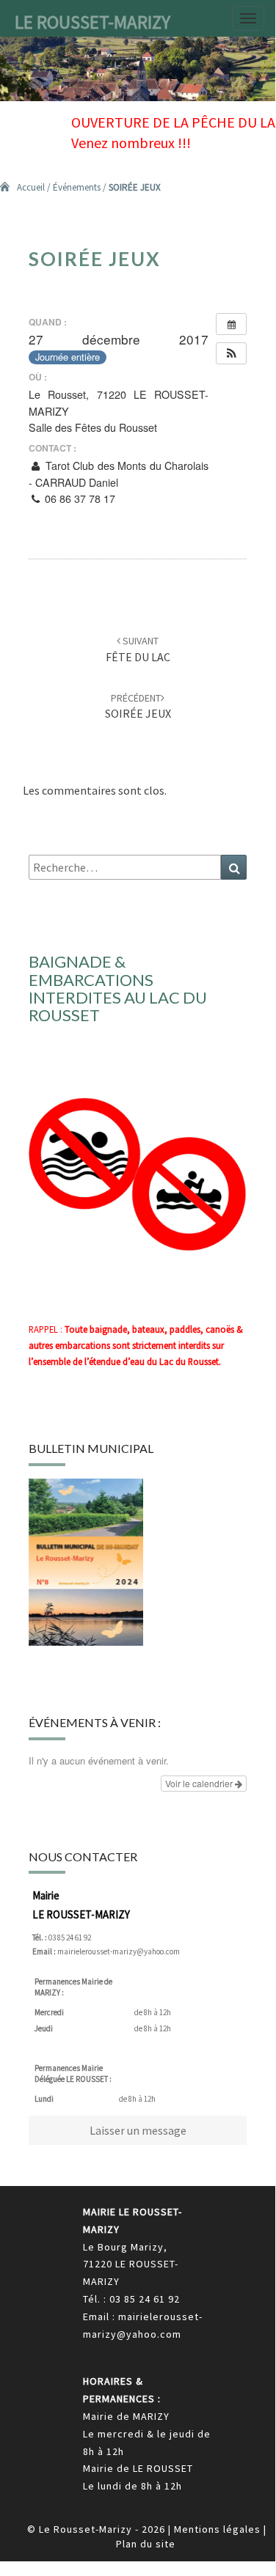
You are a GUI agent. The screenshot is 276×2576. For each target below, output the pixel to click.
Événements (77, 187)
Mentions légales (217, 2529)
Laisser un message (138, 2130)
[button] (231, 353)
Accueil (31, 187)
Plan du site (146, 2544)
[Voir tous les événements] (231, 324)
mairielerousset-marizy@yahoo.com (119, 1951)
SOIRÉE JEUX (138, 706)
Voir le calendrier (200, 1783)
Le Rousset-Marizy (92, 22)
